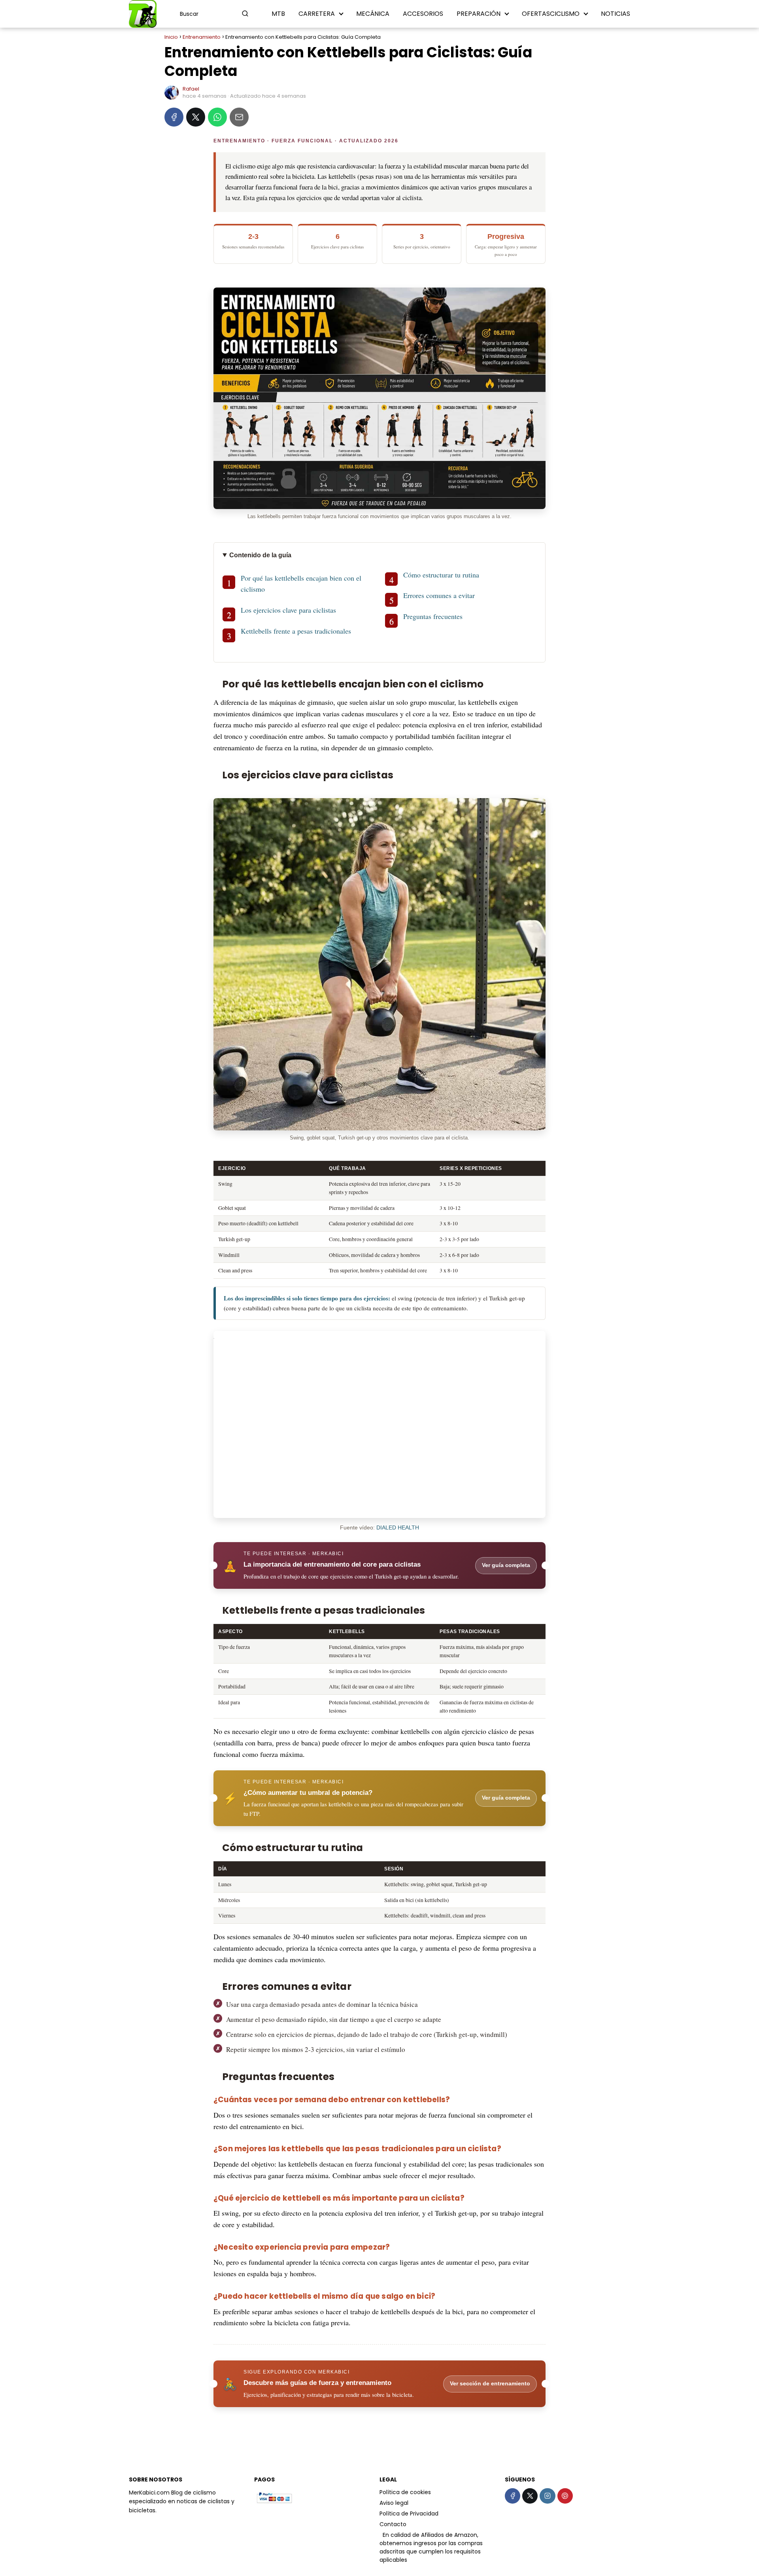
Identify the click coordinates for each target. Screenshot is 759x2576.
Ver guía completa (506, 1565)
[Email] (239, 117)
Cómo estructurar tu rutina (441, 575)
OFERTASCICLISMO (551, 14)
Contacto (393, 2524)
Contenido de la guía (260, 555)
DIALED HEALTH (398, 1528)
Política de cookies (405, 2492)
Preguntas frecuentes (433, 616)
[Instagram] (547, 2496)
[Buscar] (245, 13)
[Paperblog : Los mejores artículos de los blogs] (380, 2535)
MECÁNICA (373, 14)
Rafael (191, 89)
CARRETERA (317, 14)
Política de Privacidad (409, 2514)
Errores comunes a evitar (439, 595)
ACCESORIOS (423, 14)
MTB (278, 14)
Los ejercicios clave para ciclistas (288, 610)
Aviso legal (394, 2503)
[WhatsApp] (217, 117)
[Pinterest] (565, 2496)
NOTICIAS (616, 14)
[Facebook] (174, 117)
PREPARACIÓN (479, 14)
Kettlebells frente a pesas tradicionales (296, 631)
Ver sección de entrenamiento (490, 2384)
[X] (196, 117)
